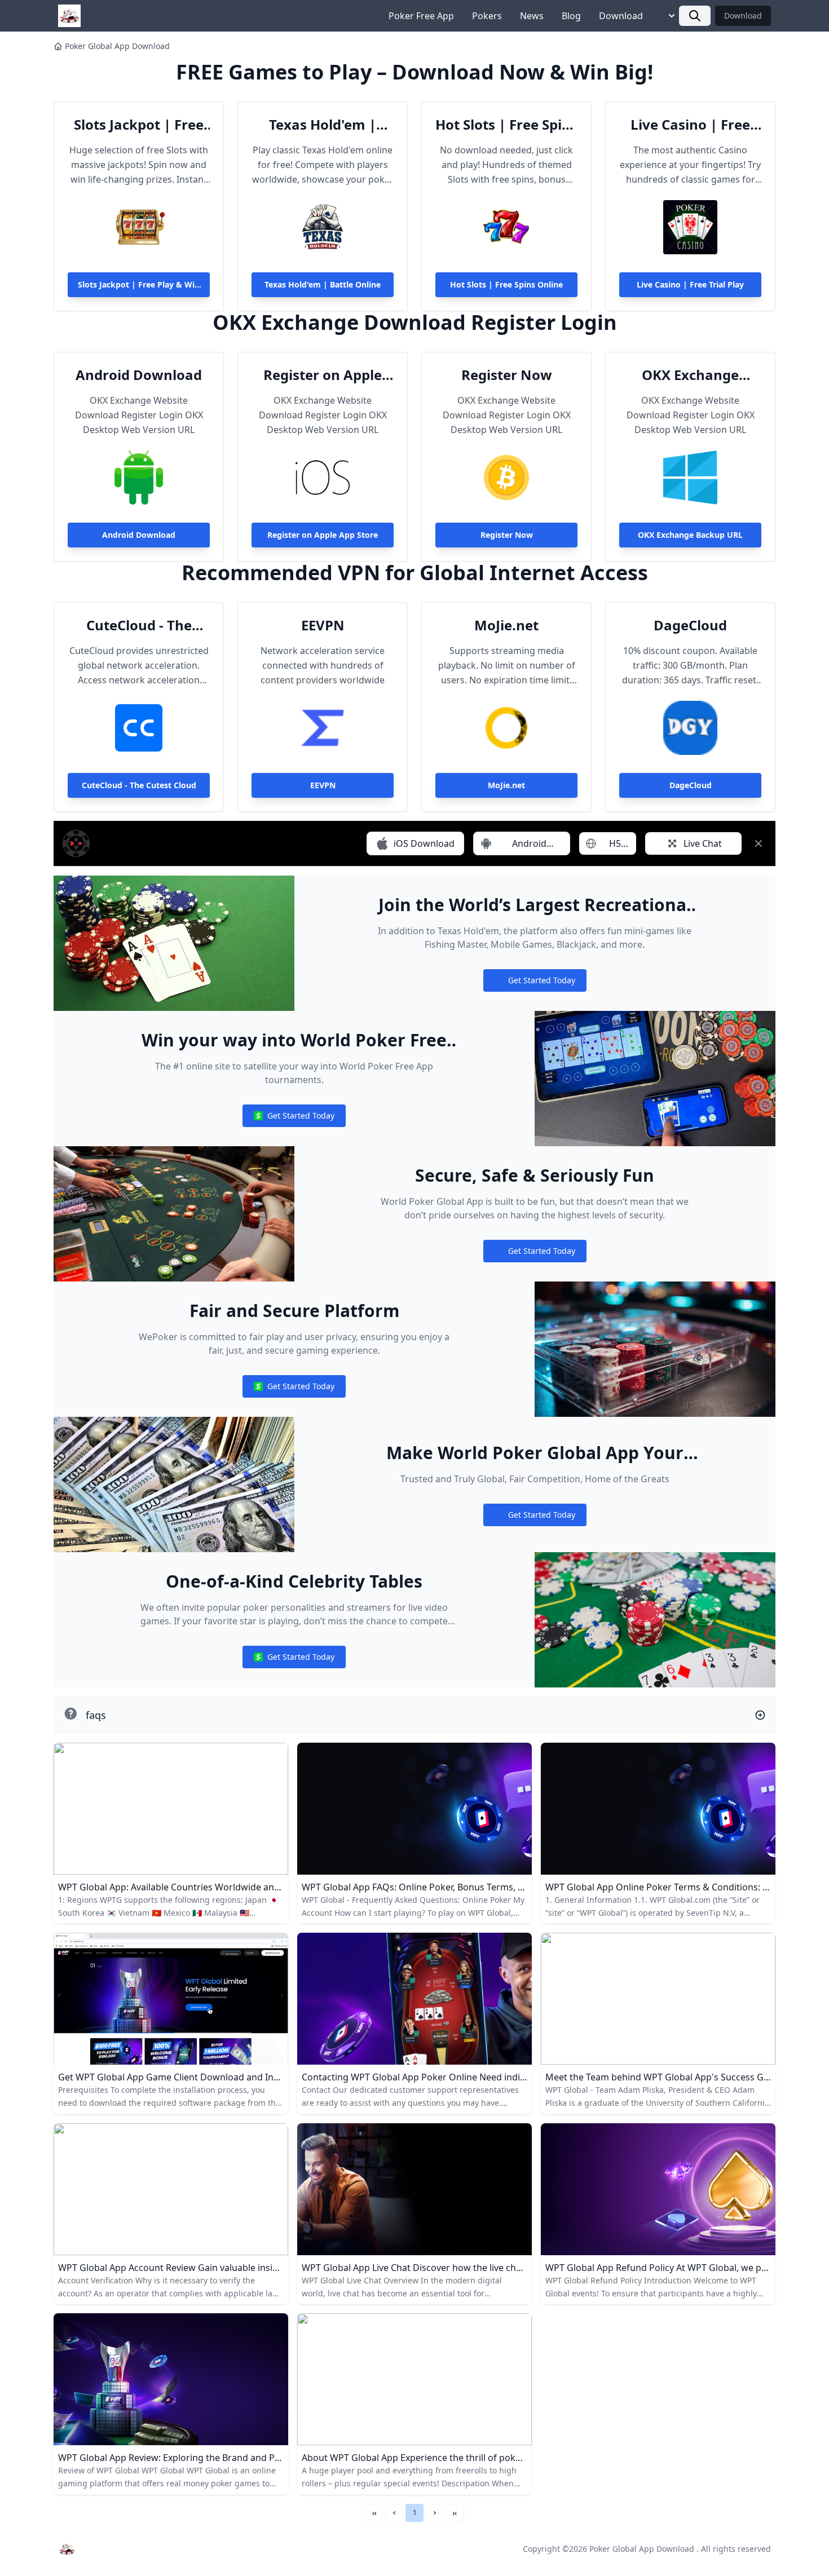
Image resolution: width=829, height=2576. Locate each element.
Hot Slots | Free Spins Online (506, 125)
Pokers (487, 16)
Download (621, 16)
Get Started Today (535, 983)
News (532, 16)
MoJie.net (506, 625)
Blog (571, 16)
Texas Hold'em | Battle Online (323, 125)
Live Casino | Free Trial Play (690, 125)
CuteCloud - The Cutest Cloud (139, 625)
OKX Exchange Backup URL (690, 375)
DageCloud (690, 625)
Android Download (139, 375)
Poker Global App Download (117, 46)
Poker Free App (421, 16)
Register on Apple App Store (323, 375)
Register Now (507, 375)
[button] (394, 2513)
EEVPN (323, 625)
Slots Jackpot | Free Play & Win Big (139, 125)
